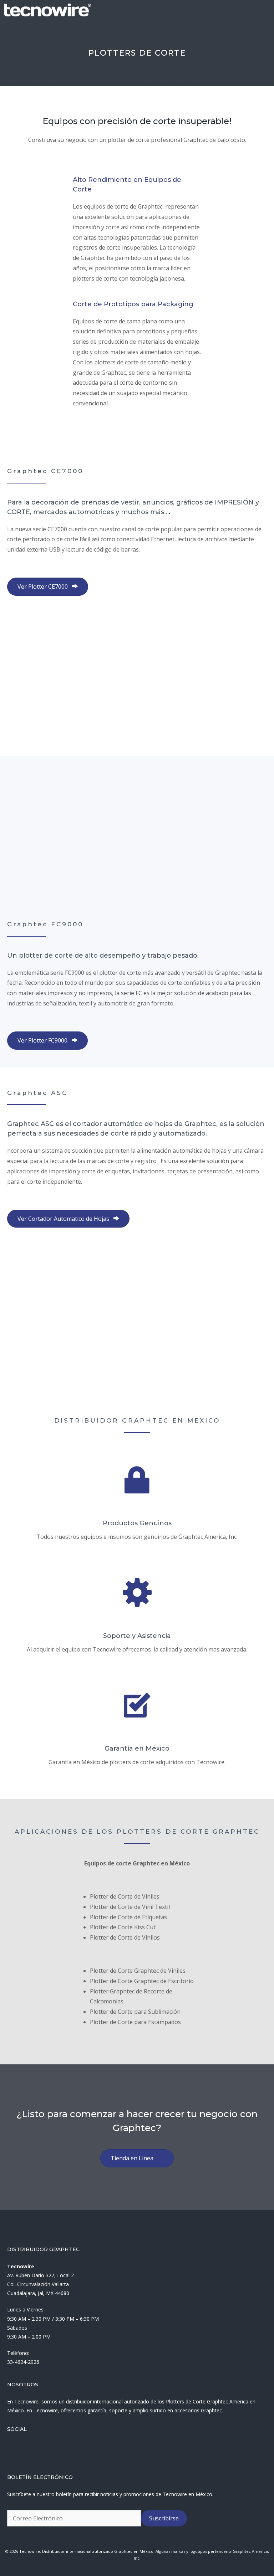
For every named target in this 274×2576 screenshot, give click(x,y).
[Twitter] (25, 2449)
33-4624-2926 (23, 2362)
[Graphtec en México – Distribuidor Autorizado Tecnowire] (47, 10)
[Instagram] (41, 2449)
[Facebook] (9, 2449)
